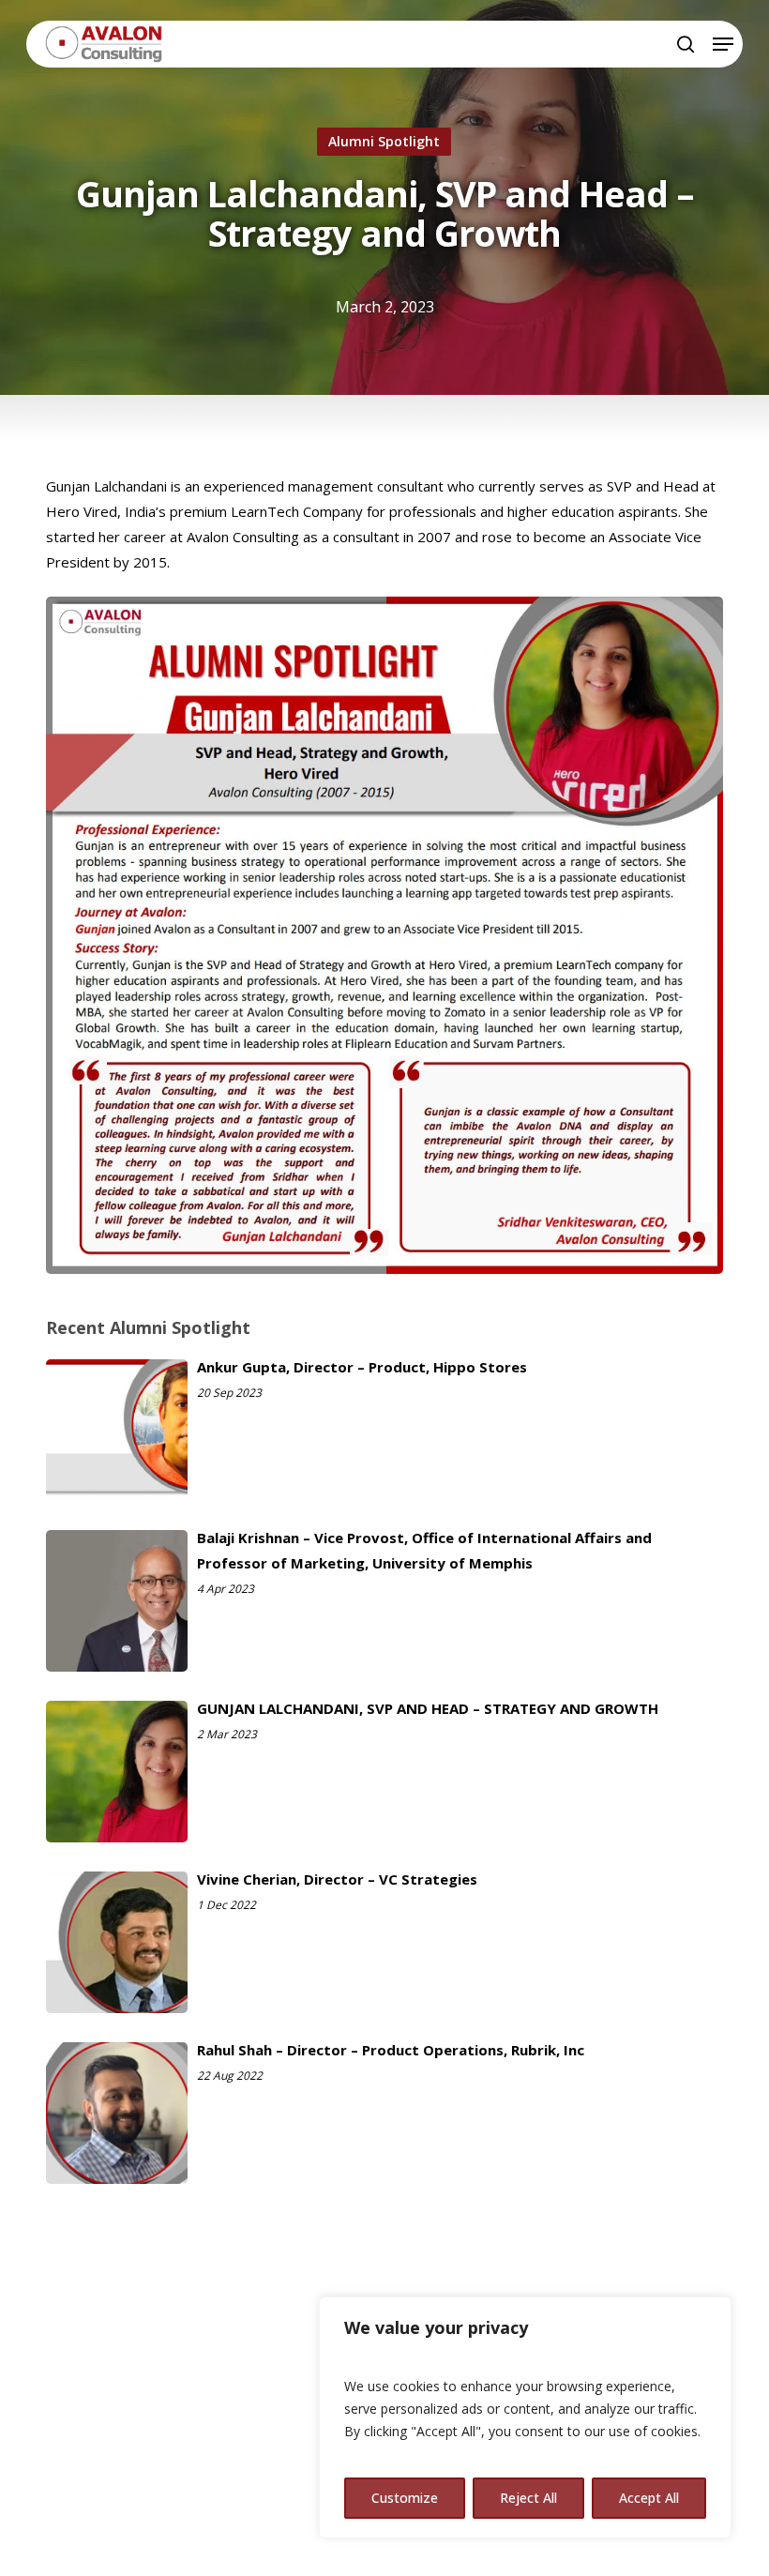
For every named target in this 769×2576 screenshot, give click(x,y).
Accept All (649, 2498)
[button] (723, 44)
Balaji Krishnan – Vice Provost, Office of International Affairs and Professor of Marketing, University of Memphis (424, 1550)
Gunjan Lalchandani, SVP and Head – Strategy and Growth (428, 1708)
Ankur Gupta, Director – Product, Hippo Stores (362, 1367)
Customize (405, 2498)
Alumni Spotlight (384, 141)
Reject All (528, 2498)
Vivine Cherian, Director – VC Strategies (337, 1879)
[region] (525, 2417)
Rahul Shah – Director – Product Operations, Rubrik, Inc (391, 2050)
